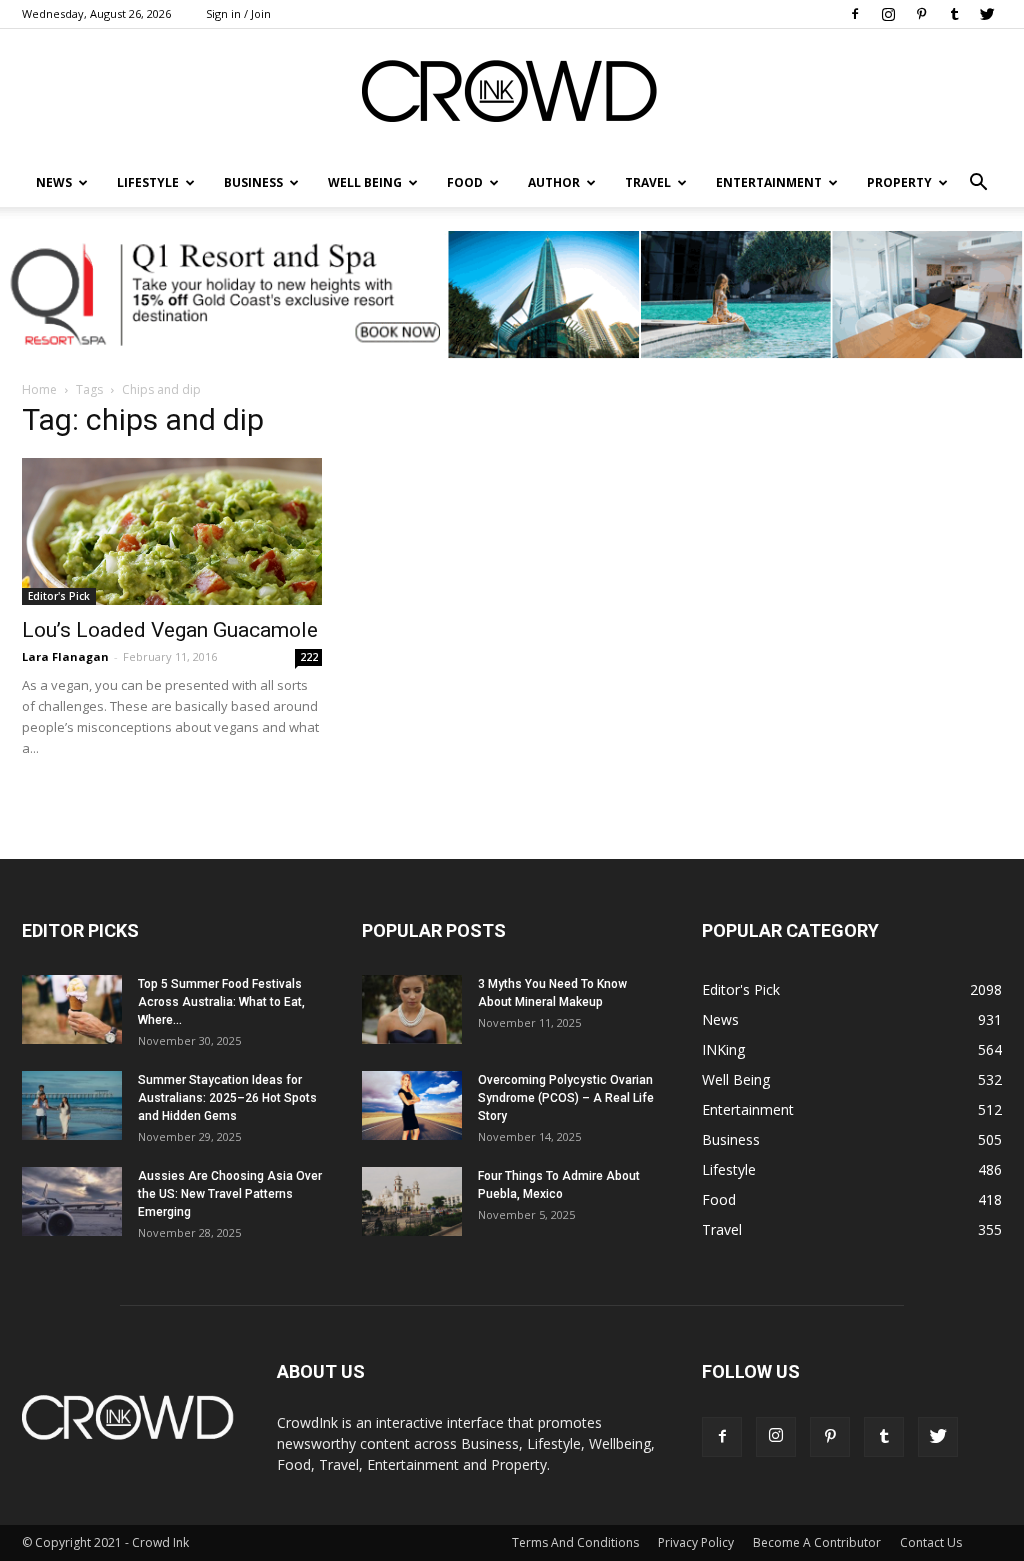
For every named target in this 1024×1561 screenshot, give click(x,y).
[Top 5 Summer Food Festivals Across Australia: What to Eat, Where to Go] (72, 1009)
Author (554, 182)
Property (899, 182)
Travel (648, 182)
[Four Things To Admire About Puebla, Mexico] (412, 1201)
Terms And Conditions (575, 1542)
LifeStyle (148, 182)
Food (465, 182)
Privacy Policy (696, 1542)
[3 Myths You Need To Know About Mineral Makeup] (412, 1009)
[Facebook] (855, 14)
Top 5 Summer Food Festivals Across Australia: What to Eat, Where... (221, 1002)
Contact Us (931, 1542)
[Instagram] (888, 14)
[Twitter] (987, 14)
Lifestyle (729, 1169)
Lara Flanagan (65, 656)
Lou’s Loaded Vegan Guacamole (170, 630)
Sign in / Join (238, 13)
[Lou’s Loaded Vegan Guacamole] (172, 531)
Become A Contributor (817, 1542)
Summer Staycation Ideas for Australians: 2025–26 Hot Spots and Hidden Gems (227, 1098)
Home (39, 389)
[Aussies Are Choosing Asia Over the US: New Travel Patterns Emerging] (72, 1201)
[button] (978, 183)
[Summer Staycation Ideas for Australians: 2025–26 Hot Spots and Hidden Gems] (72, 1105)
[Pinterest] (921, 14)
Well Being (365, 182)
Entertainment (769, 182)
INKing (723, 1049)
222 (309, 657)
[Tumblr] (954, 14)
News (720, 1019)
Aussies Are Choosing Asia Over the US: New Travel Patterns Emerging (230, 1194)
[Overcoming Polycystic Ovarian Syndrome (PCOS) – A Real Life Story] (412, 1105)
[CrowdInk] (512, 95)
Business (253, 182)
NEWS (54, 182)
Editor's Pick (59, 596)
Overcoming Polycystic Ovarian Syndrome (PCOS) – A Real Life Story (566, 1098)
